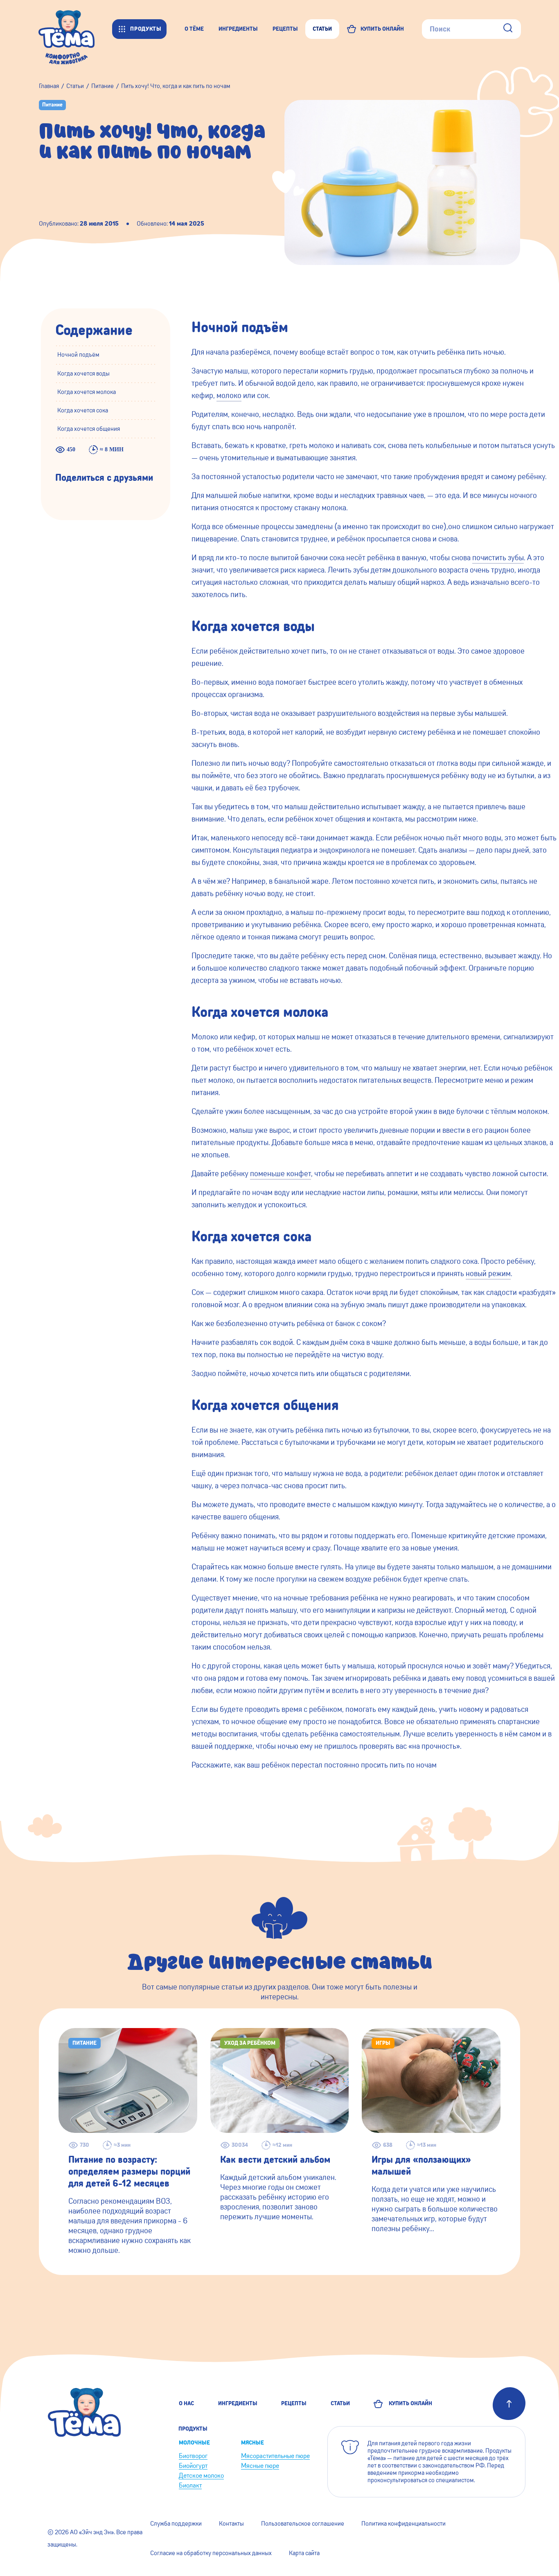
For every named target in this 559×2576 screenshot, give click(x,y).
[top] (509, 2404)
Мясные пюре (260, 2466)
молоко (229, 395)
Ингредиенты (238, 2403)
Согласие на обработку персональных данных (211, 2553)
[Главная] (75, 29)
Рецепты (294, 2403)
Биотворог (193, 2456)
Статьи (340, 2403)
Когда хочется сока (83, 410)
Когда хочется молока (87, 392)
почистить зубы (498, 558)
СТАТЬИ (322, 29)
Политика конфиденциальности (403, 2524)
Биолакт (190, 2485)
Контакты (231, 2524)
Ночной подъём (78, 355)
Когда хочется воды (83, 373)
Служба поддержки (176, 2524)
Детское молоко (201, 2475)
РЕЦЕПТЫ (285, 29)
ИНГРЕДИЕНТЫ (238, 29)
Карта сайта (304, 2553)
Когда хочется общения (89, 429)
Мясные (252, 2443)
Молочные (194, 2443)
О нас (186, 2403)
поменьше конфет (281, 1174)
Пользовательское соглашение (303, 2524)
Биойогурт (193, 2466)
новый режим (488, 1273)
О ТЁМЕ (194, 29)
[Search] (508, 29)
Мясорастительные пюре (275, 2456)
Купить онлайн (409, 2403)
